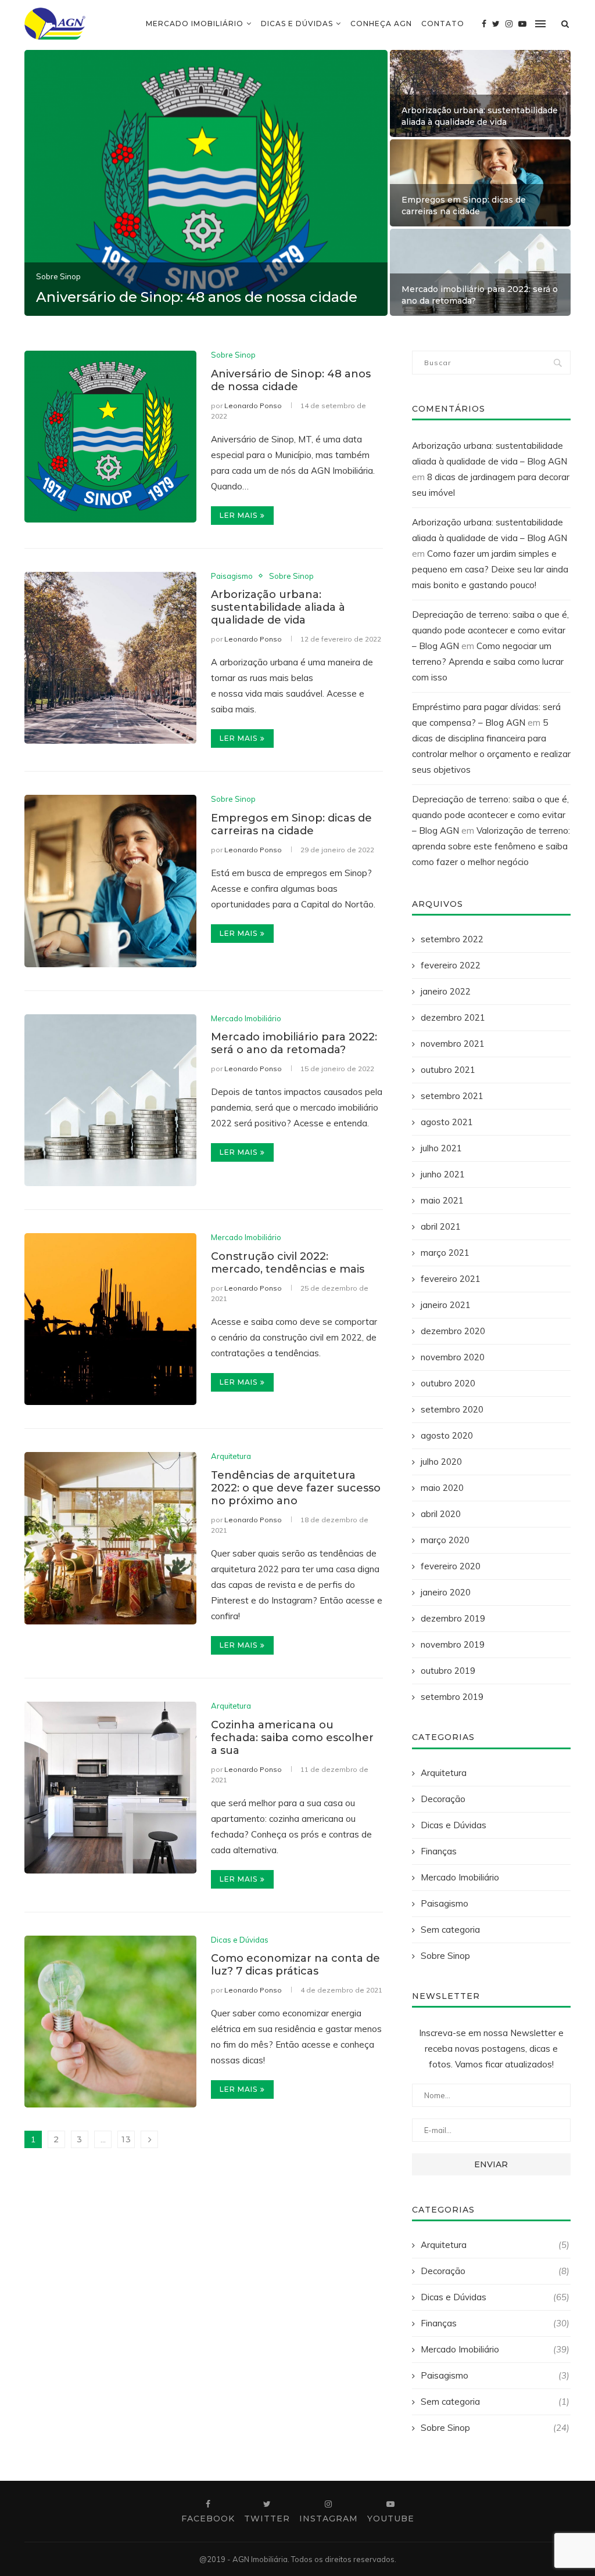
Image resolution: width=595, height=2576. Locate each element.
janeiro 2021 (446, 1305)
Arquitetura (231, 1456)
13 (126, 2139)
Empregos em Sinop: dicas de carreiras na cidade (464, 206)
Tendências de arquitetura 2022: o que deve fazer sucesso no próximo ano (296, 1488)
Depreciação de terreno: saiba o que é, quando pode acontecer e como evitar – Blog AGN (490, 630)
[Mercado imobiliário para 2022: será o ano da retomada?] (110, 1100)
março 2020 (445, 1540)
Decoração (443, 1799)
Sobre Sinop (58, 277)
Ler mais (239, 515)
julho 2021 (441, 1148)
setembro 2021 (452, 1096)
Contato (443, 24)
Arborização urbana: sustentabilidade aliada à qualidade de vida (480, 116)
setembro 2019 (452, 1697)
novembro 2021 (453, 1044)
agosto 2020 (447, 1435)
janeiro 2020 (446, 1592)
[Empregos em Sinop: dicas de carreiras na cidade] (110, 881)
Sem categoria (450, 1930)
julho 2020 (441, 1462)
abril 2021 (441, 1226)
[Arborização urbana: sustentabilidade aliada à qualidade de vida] (110, 658)
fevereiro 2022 (451, 965)
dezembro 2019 (453, 1618)
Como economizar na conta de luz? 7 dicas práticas (295, 1965)
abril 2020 (441, 1514)
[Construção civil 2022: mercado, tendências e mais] (110, 1319)
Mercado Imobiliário (195, 24)
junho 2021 (443, 1174)
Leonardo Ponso (253, 406)
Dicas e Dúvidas (297, 24)
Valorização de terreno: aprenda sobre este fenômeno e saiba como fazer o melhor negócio (491, 846)
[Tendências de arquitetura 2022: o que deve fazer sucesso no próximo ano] (110, 1538)
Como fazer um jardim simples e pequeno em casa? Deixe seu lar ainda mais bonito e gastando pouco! (490, 569)
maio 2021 (442, 1200)
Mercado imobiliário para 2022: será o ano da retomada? (294, 1043)
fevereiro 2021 (451, 1279)
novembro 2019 (453, 1644)
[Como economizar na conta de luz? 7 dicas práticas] (110, 2022)
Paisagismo (232, 576)
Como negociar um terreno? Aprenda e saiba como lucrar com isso (488, 662)
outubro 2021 (448, 1070)
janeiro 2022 (446, 991)
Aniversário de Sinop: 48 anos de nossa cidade (197, 297)
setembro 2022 (452, 939)
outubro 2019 (448, 1671)
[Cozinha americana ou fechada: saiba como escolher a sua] (110, 1788)
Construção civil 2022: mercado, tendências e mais (288, 1263)
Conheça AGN (381, 24)
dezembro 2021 (453, 1017)
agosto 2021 (447, 1122)
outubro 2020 (448, 1383)
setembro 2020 (452, 1409)
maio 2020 (442, 1488)
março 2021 (445, 1253)
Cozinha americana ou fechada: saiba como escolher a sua (292, 1738)
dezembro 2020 (453, 1331)
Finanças (439, 1851)
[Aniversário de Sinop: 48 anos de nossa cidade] (110, 437)
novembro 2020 (453, 1357)
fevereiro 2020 (451, 1566)
